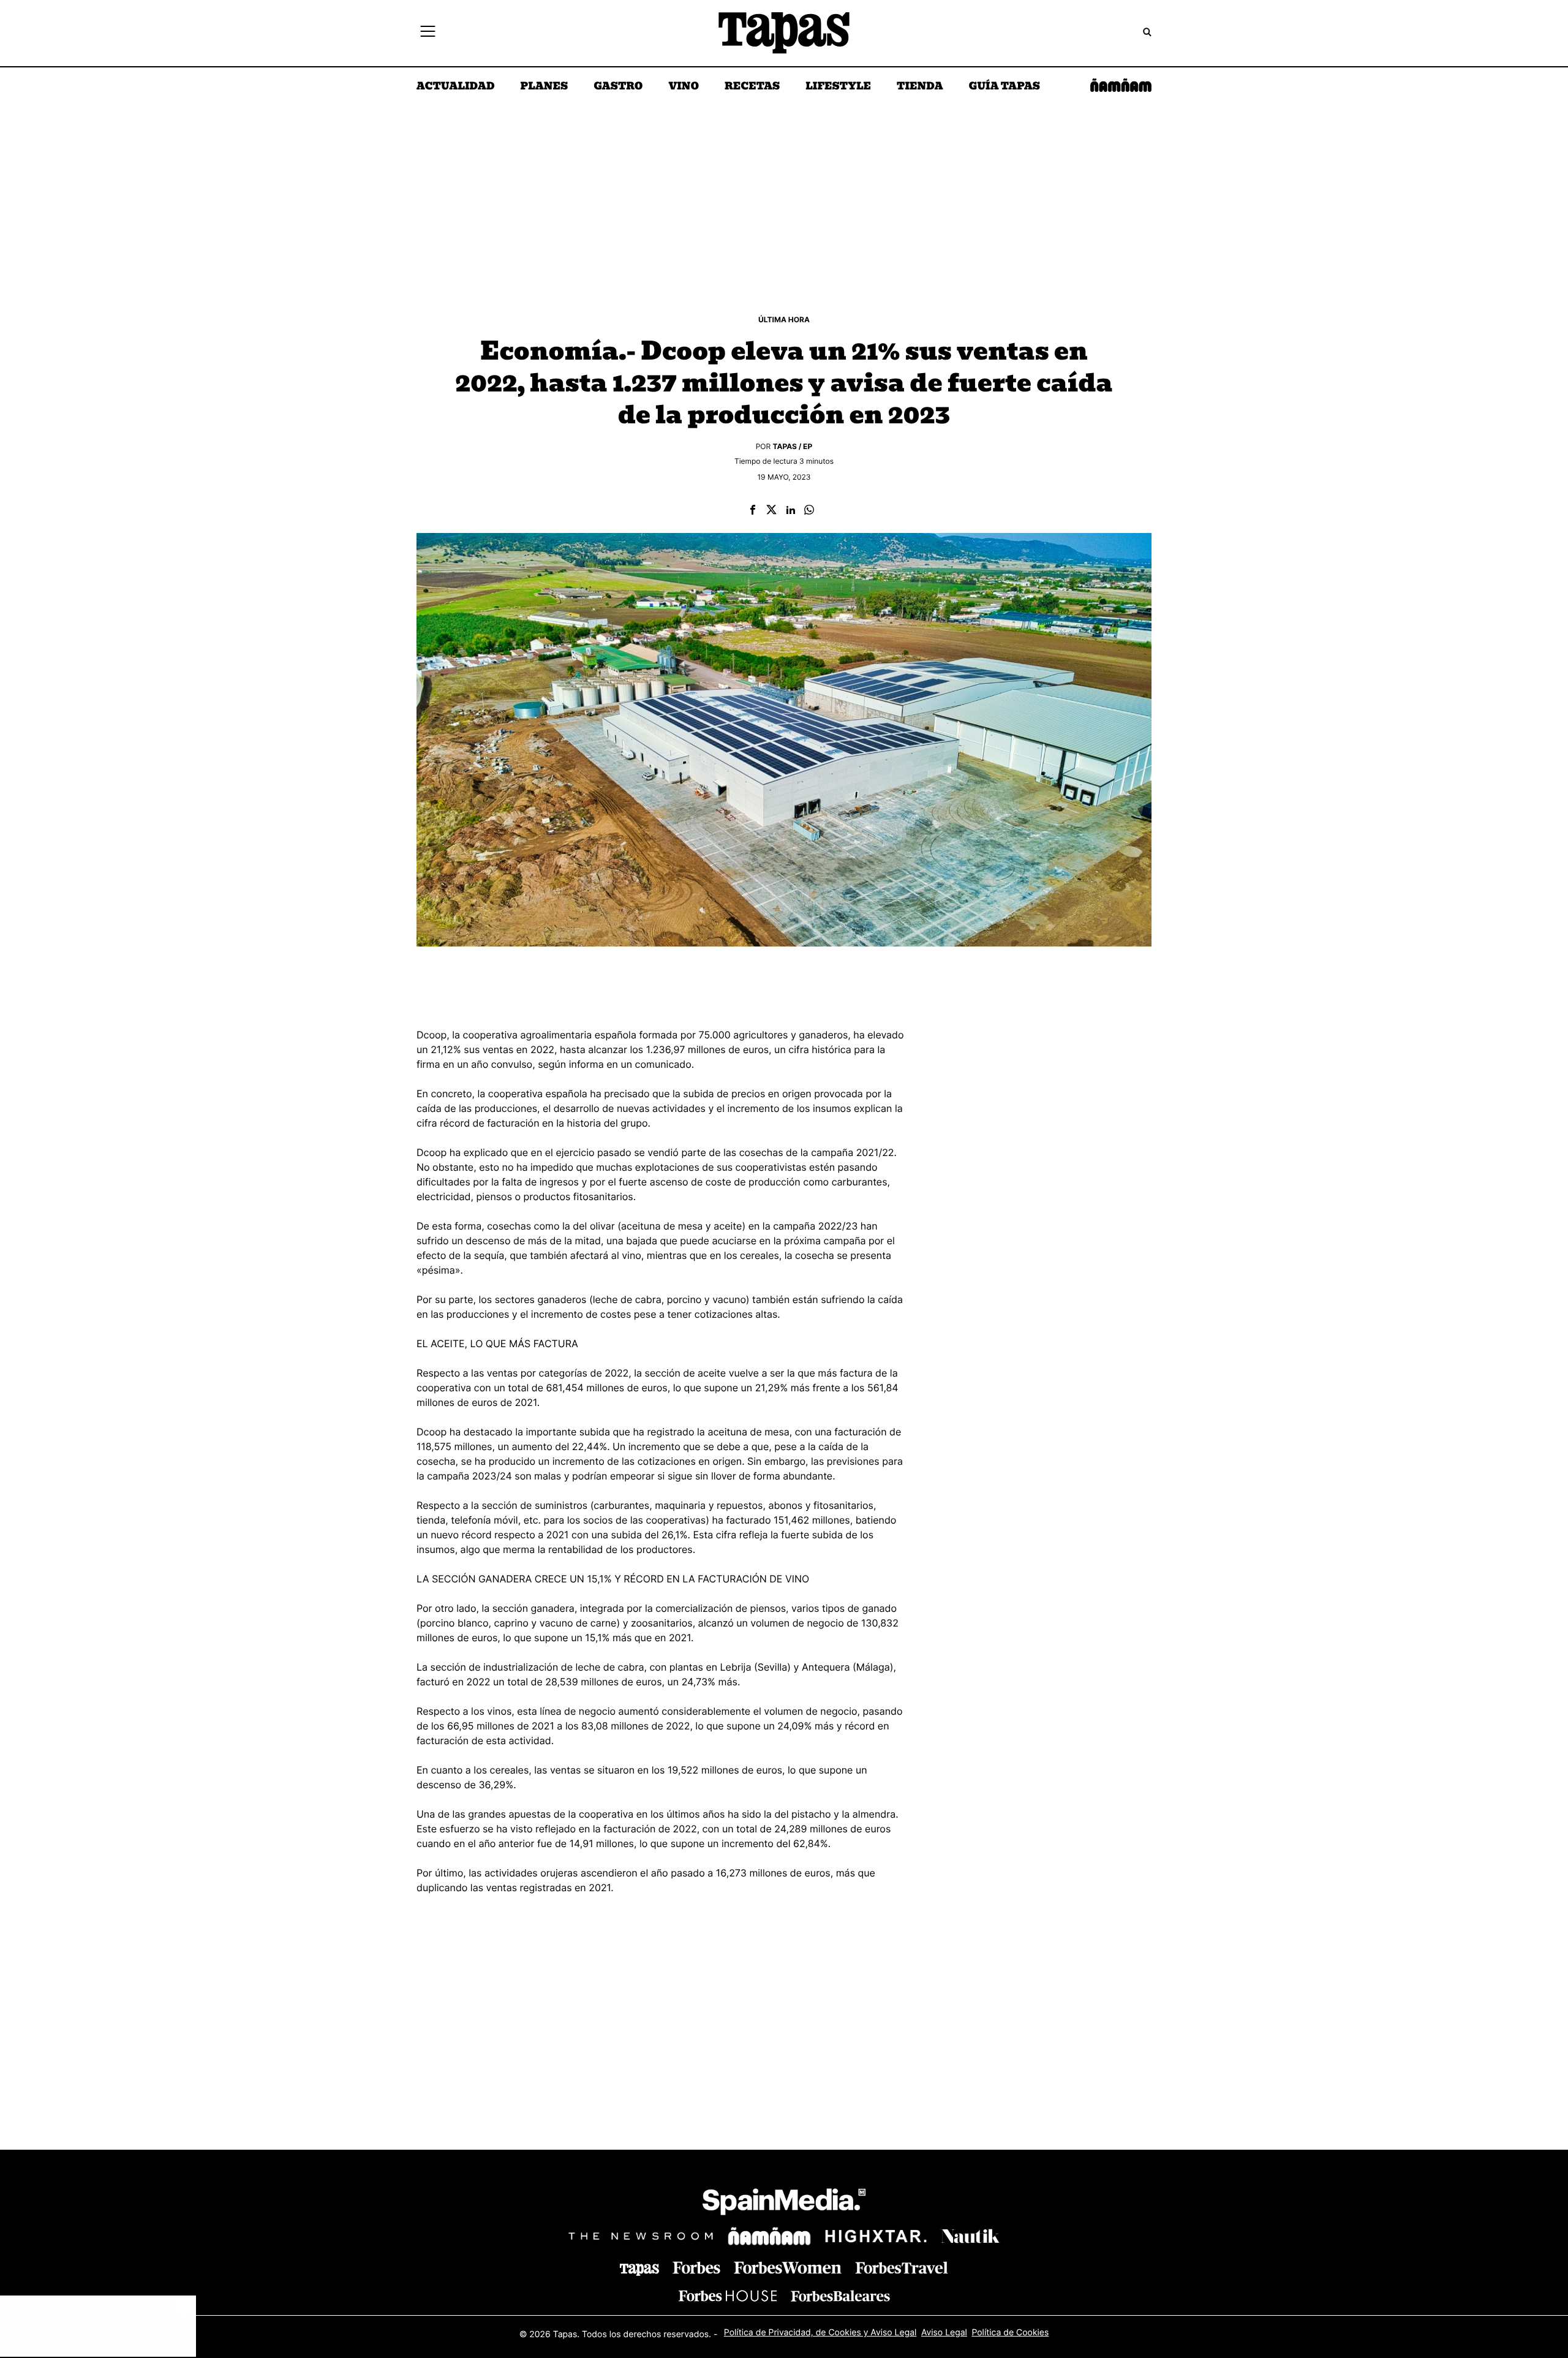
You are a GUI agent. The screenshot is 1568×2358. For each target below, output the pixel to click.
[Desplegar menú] (428, 33)
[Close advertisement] (184, 2308)
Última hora (784, 319)
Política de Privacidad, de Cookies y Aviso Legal (820, 2333)
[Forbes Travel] (788, 2268)
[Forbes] (696, 2268)
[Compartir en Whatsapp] (809, 511)
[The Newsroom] (641, 2236)
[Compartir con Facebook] (753, 511)
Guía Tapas (1004, 87)
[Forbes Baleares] (840, 2296)
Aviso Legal (944, 2333)
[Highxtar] (876, 2236)
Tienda (920, 87)
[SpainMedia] (784, 2204)
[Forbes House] (728, 2296)
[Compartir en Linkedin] (791, 511)
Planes (545, 87)
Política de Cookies (1010, 2333)
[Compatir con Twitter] (771, 511)
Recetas (752, 87)
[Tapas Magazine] (639, 2270)
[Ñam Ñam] (769, 2236)
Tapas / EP (793, 446)
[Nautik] (970, 2236)
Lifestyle (838, 87)
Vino (684, 87)
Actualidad (456, 87)
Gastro (618, 87)
